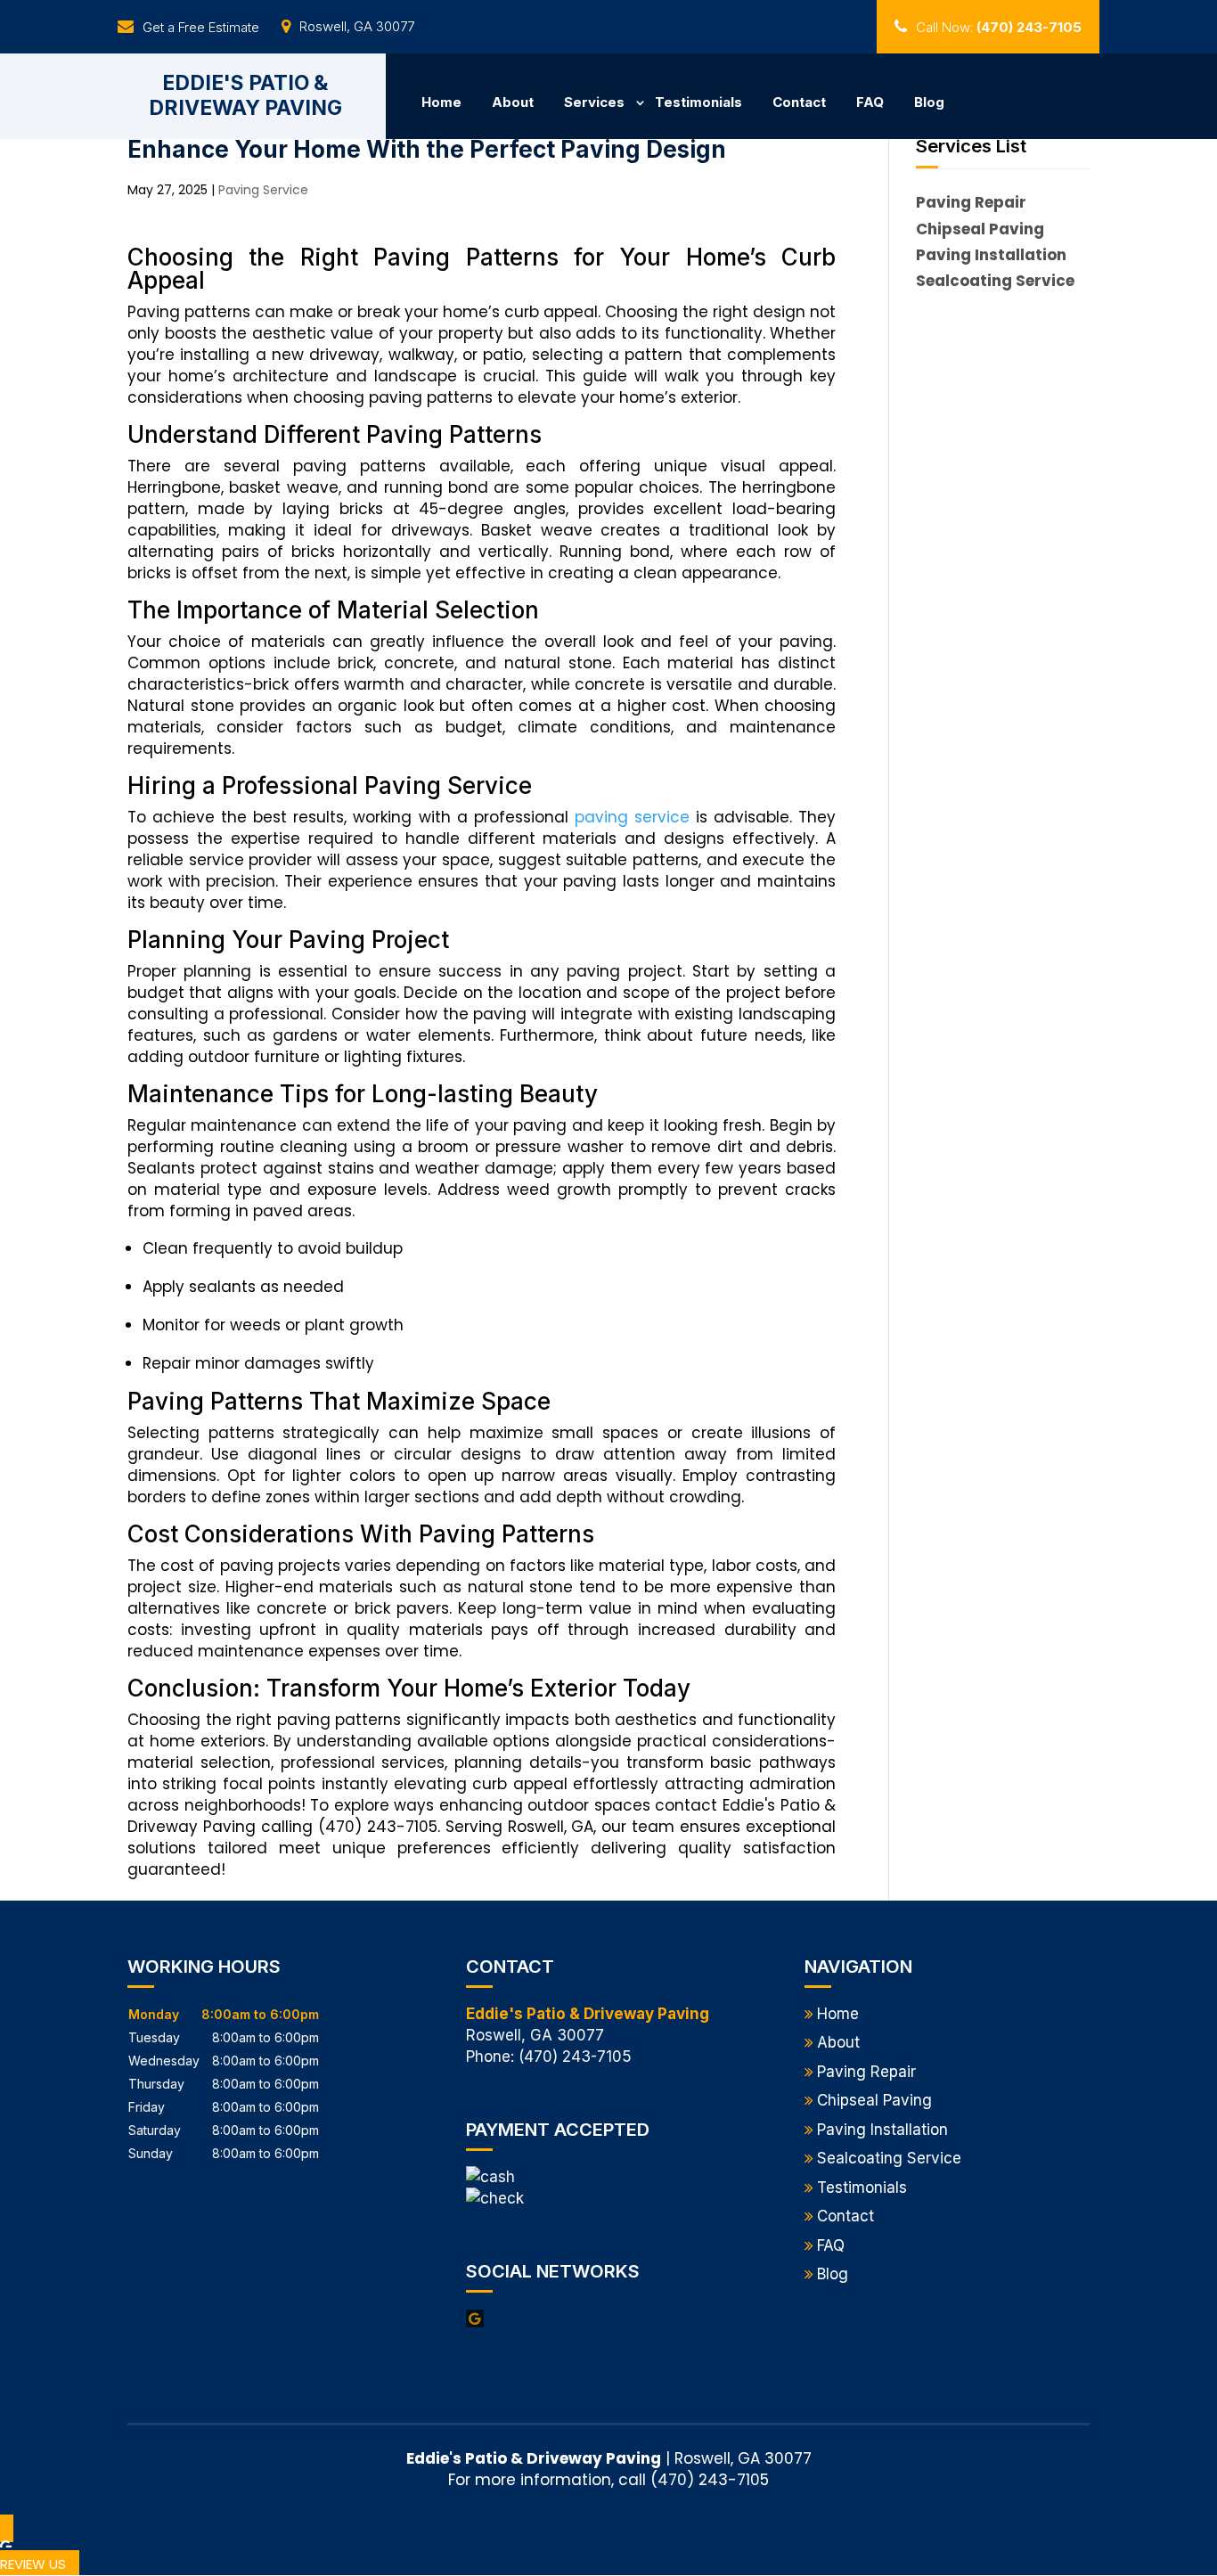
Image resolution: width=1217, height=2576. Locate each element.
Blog (929, 102)
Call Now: (999, 27)
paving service (632, 817)
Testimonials (698, 102)
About (513, 102)
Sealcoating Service (889, 2158)
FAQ (870, 102)
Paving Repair (866, 2072)
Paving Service (263, 190)
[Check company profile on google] (475, 2318)
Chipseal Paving (874, 2100)
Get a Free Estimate (201, 27)
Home (441, 102)
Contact (799, 102)
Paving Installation (882, 2130)
